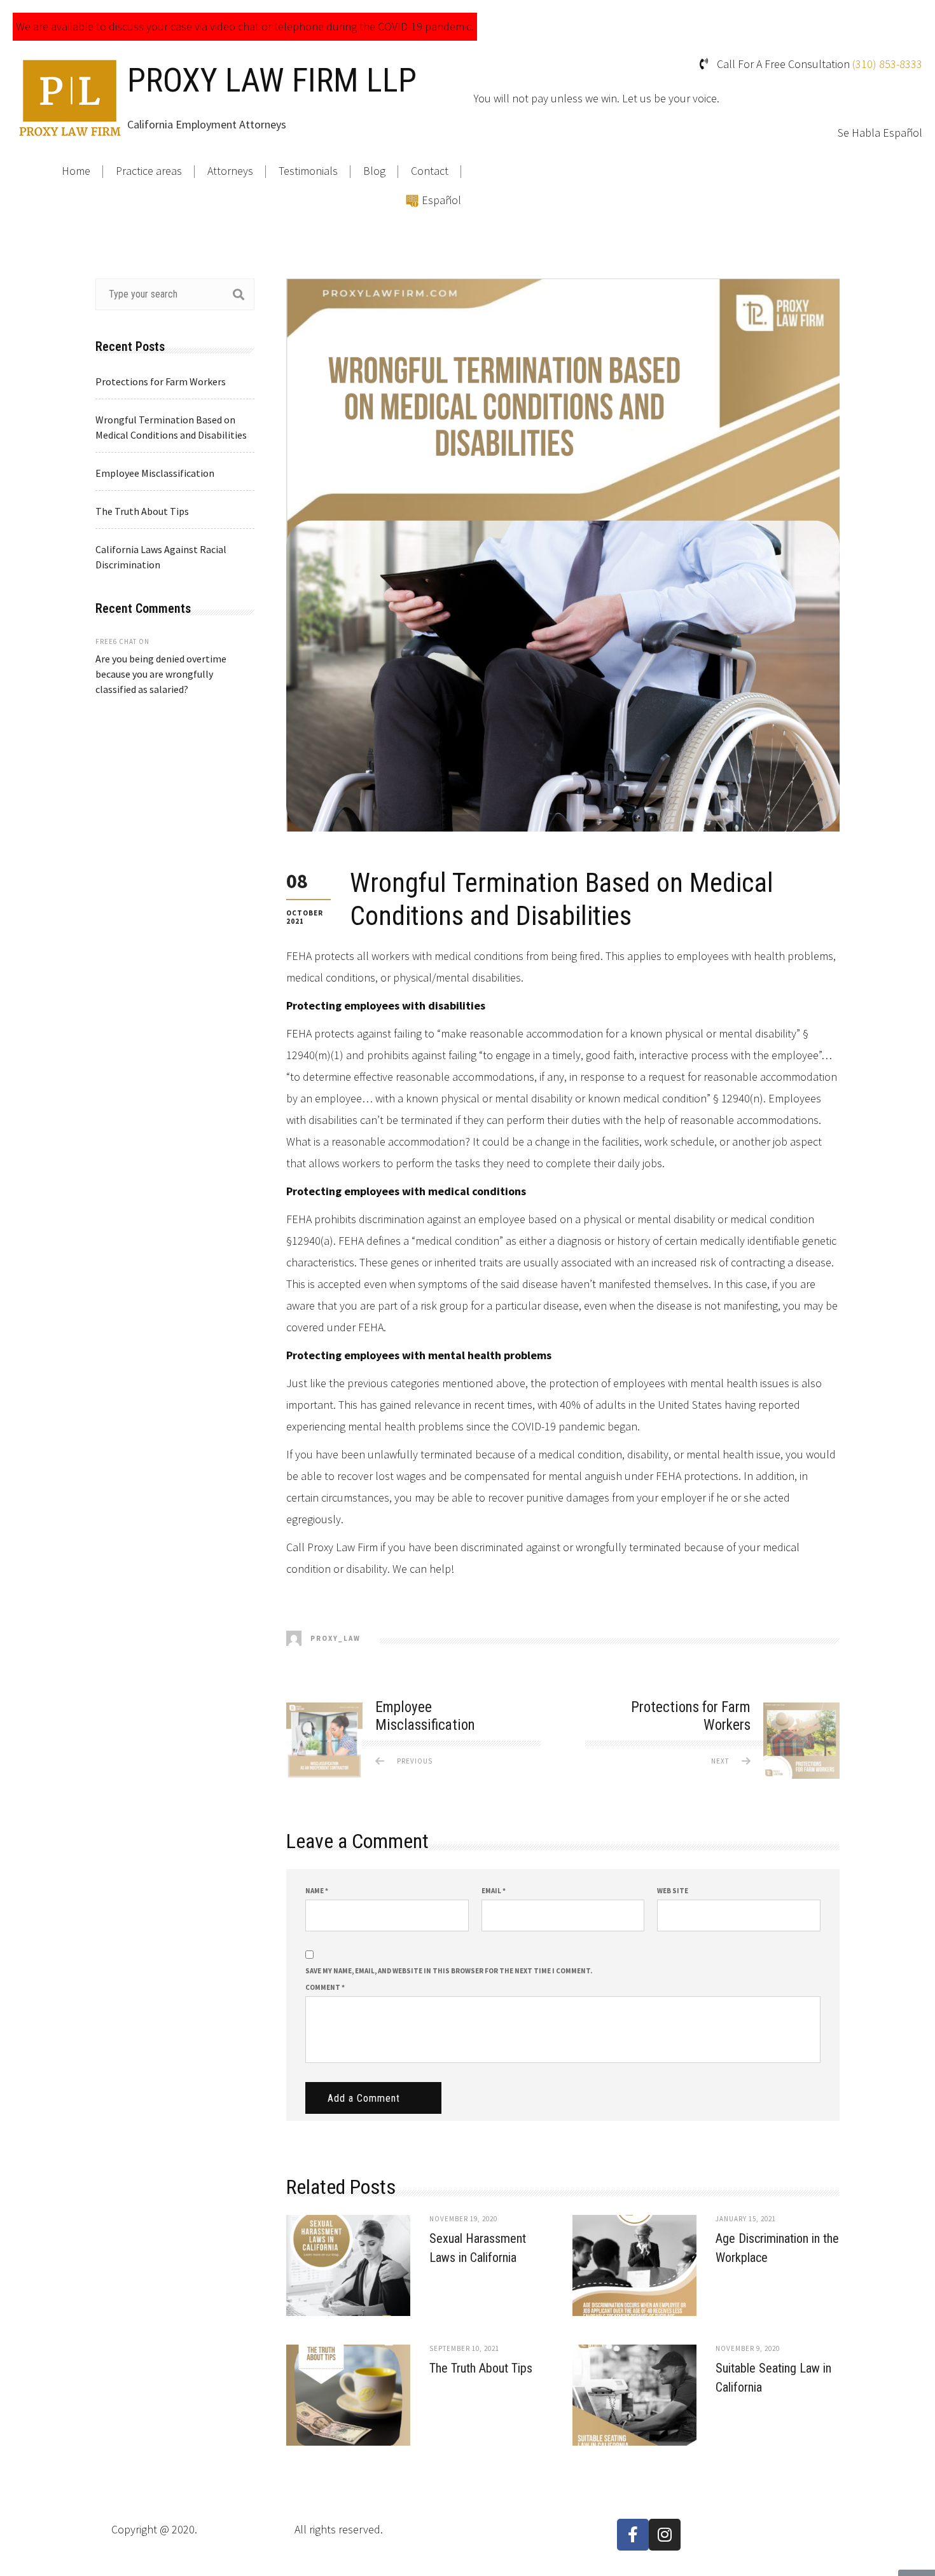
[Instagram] (665, 2535)
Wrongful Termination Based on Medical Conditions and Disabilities (171, 427)
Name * (317, 1891)
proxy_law (334, 1638)
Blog (374, 171)
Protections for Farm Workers (161, 381)
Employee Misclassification (155, 473)
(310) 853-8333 (887, 64)
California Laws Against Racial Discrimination (161, 557)
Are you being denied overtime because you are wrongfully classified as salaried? (161, 674)
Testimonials (308, 171)
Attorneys (230, 171)
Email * (494, 1891)
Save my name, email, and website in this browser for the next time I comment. (449, 1971)
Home (76, 171)
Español (441, 200)
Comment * (325, 1987)
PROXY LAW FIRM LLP (272, 80)
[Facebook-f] (633, 2535)
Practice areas (149, 171)
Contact (430, 171)
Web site (673, 1891)
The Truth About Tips (481, 2368)
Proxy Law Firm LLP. (246, 2529)
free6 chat (116, 641)
